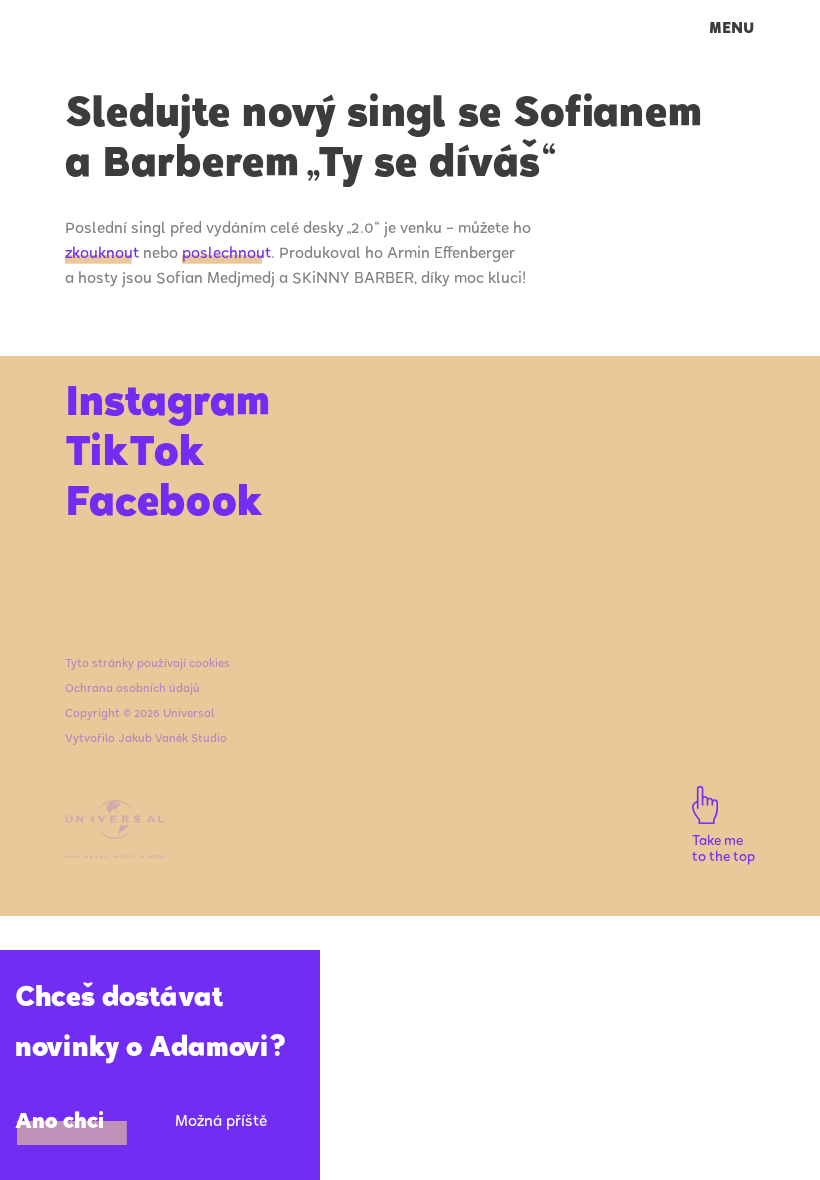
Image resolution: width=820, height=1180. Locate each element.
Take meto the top (723, 851)
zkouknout (102, 254)
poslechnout (226, 254)
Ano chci (60, 1123)
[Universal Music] (115, 855)
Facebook (163, 506)
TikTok (134, 456)
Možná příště (221, 1122)
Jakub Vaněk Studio (172, 739)
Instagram (167, 406)
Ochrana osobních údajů (132, 689)
